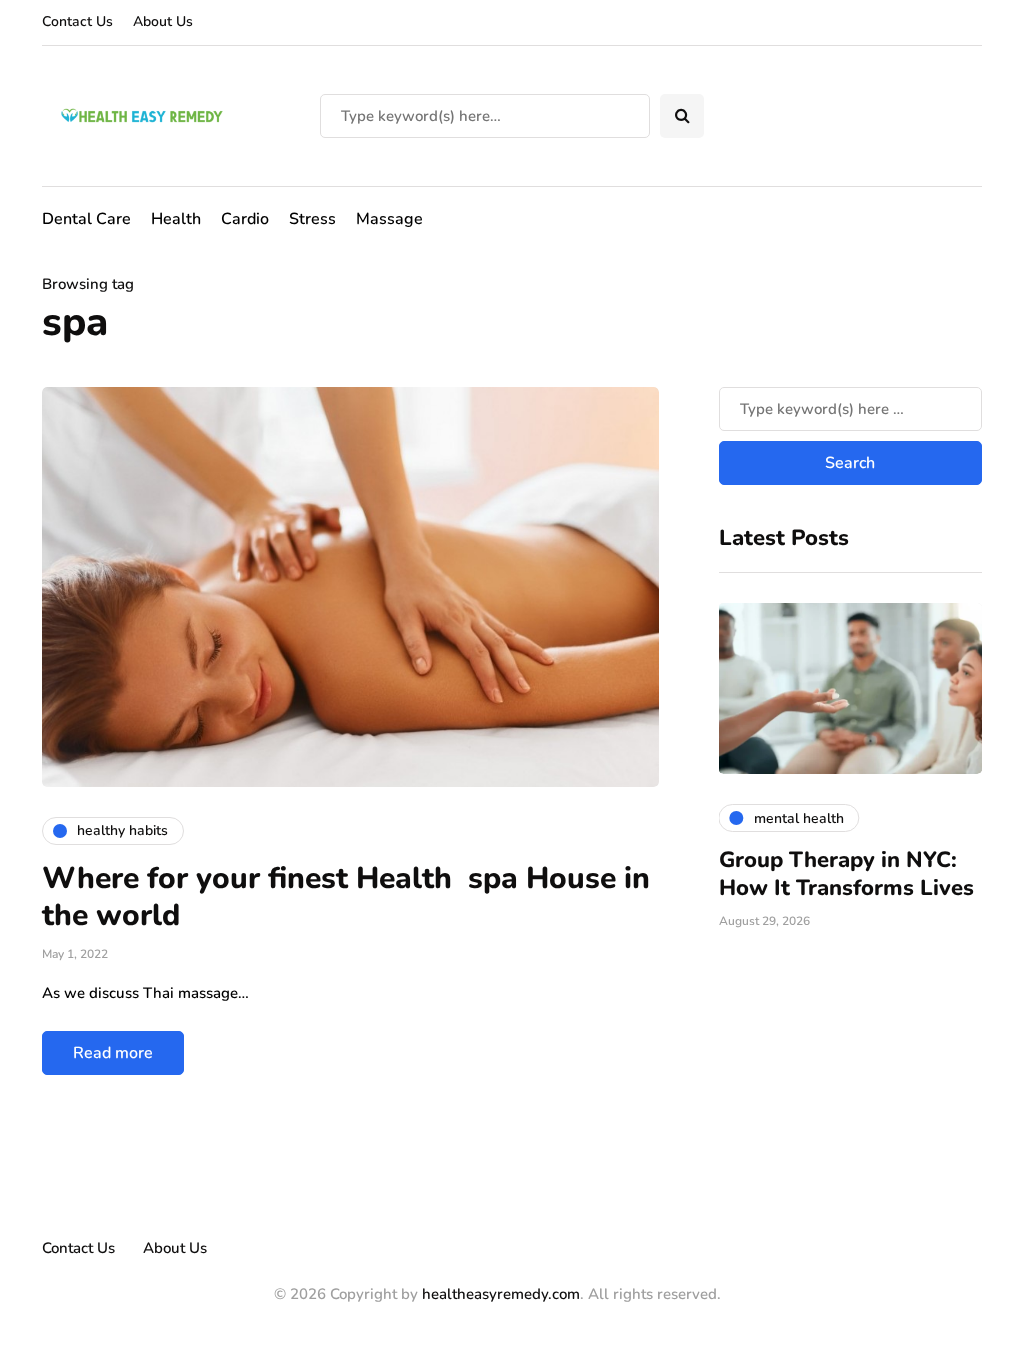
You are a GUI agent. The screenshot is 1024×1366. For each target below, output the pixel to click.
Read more (113, 1053)
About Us (163, 21)
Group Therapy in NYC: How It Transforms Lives (846, 874)
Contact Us (77, 21)
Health (176, 219)
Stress (312, 219)
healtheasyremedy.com (501, 1294)
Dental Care (86, 219)
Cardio (245, 219)
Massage (389, 219)
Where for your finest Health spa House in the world (346, 897)
